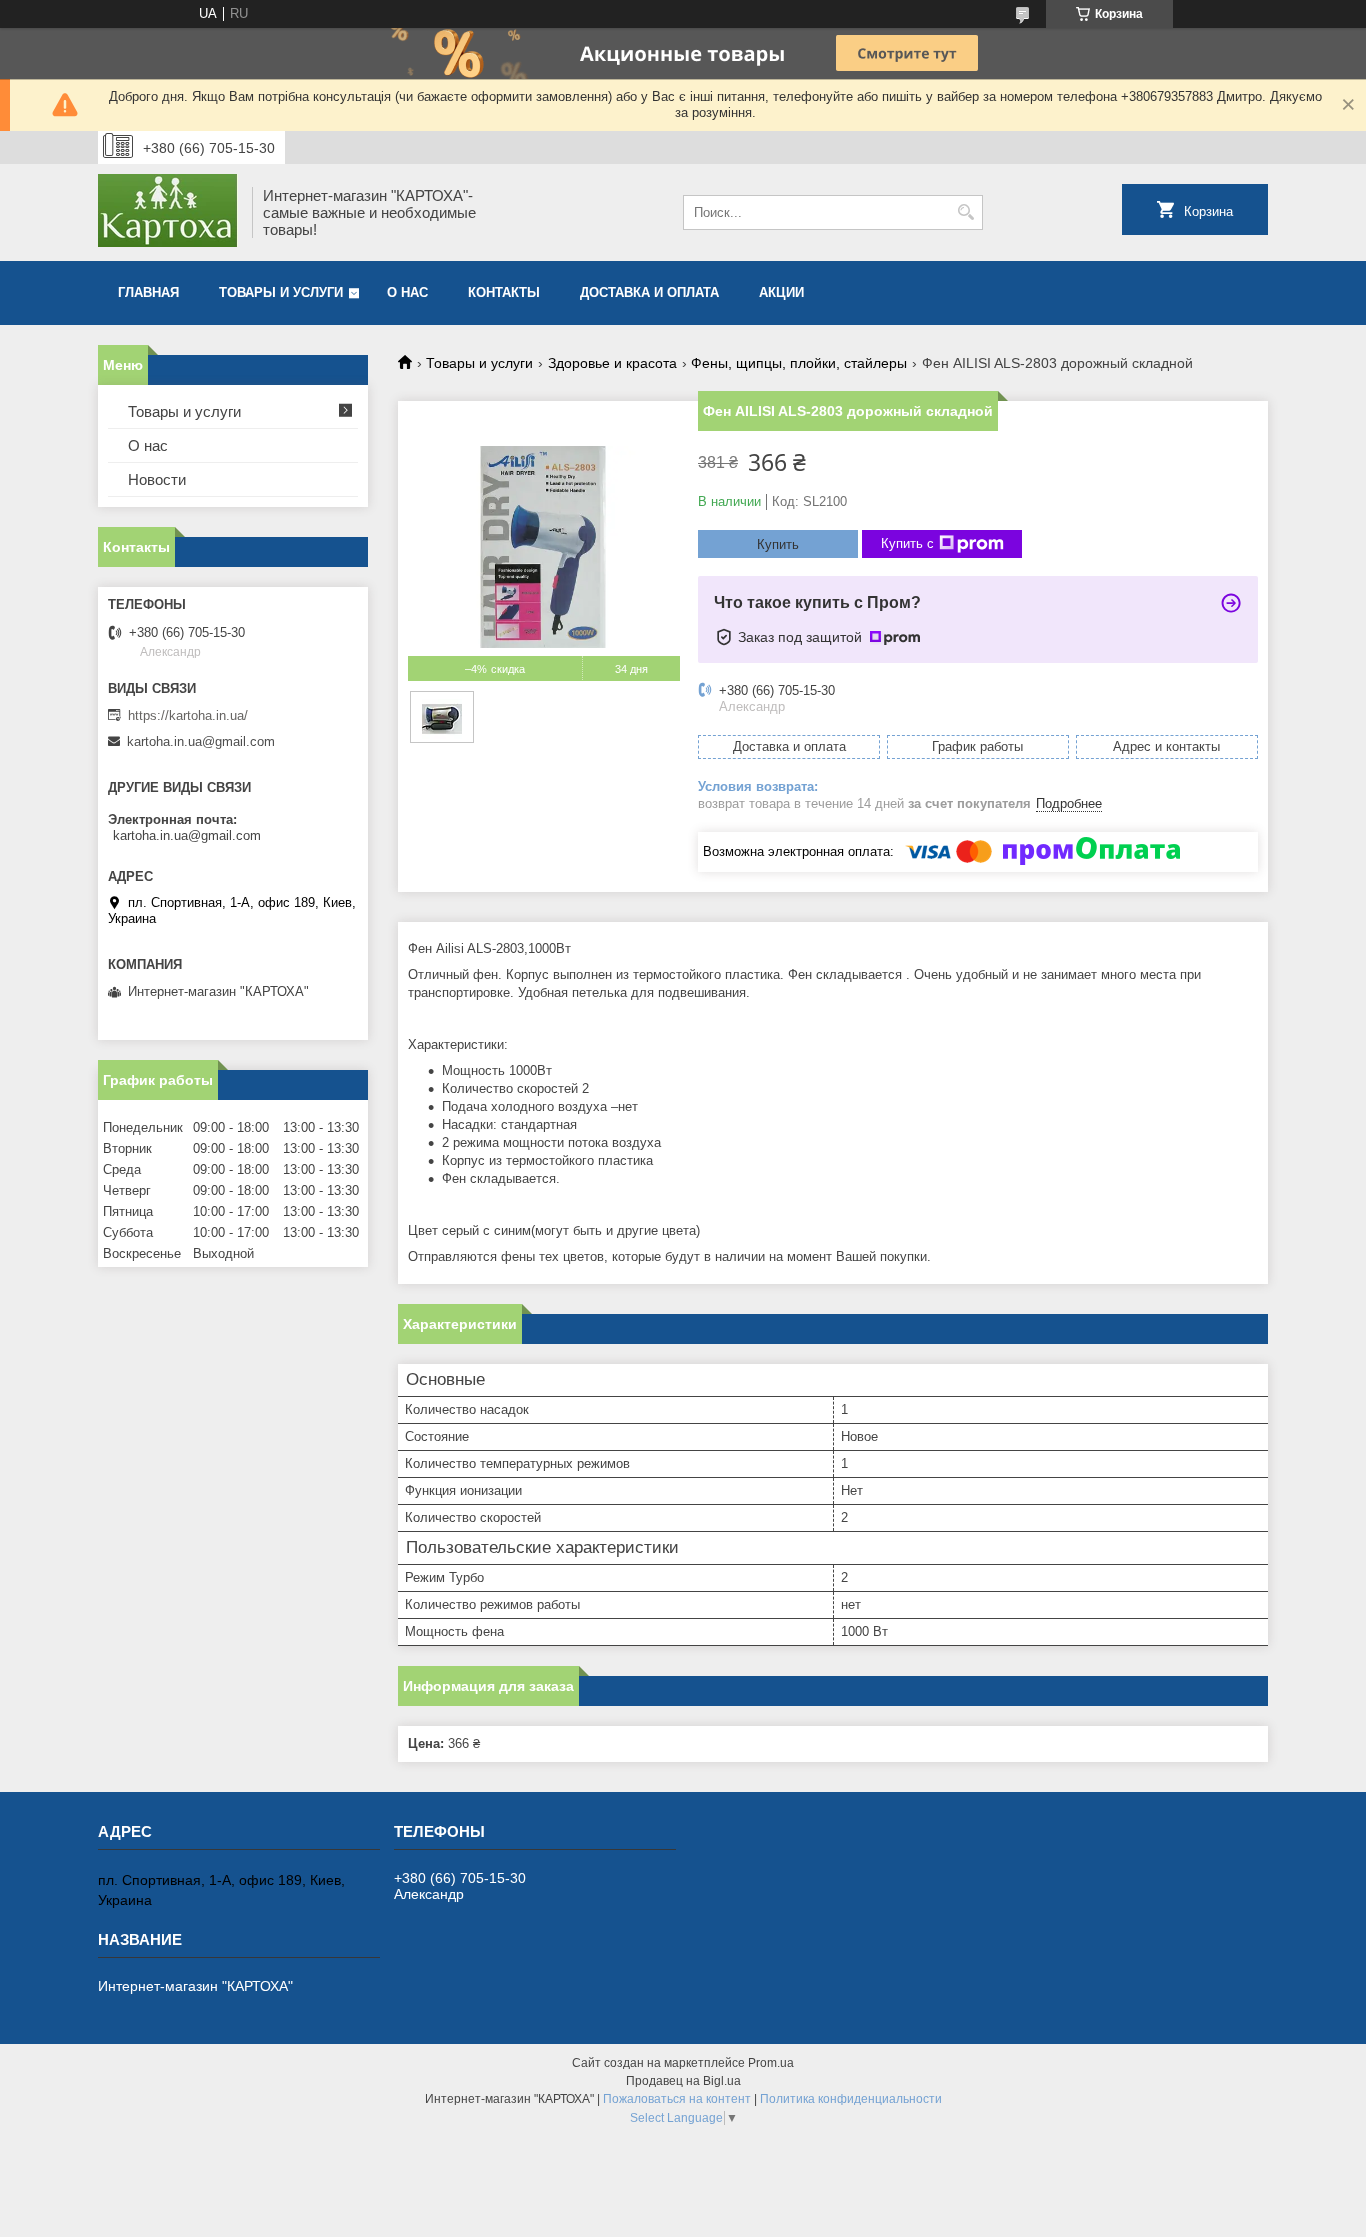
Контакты (504, 292)
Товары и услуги (281, 292)
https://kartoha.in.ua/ (188, 715)
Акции (781, 292)
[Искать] (965, 212)
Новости (157, 479)
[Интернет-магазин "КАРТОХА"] (168, 212)
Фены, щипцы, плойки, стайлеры (799, 363)
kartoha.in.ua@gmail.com (201, 741)
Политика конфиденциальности (851, 2099)
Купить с (907, 543)
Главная (148, 292)
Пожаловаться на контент (677, 2099)
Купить (778, 544)
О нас (407, 292)
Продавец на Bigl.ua (683, 2081)
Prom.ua (771, 2063)
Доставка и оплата (649, 292)
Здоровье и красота (612, 363)
